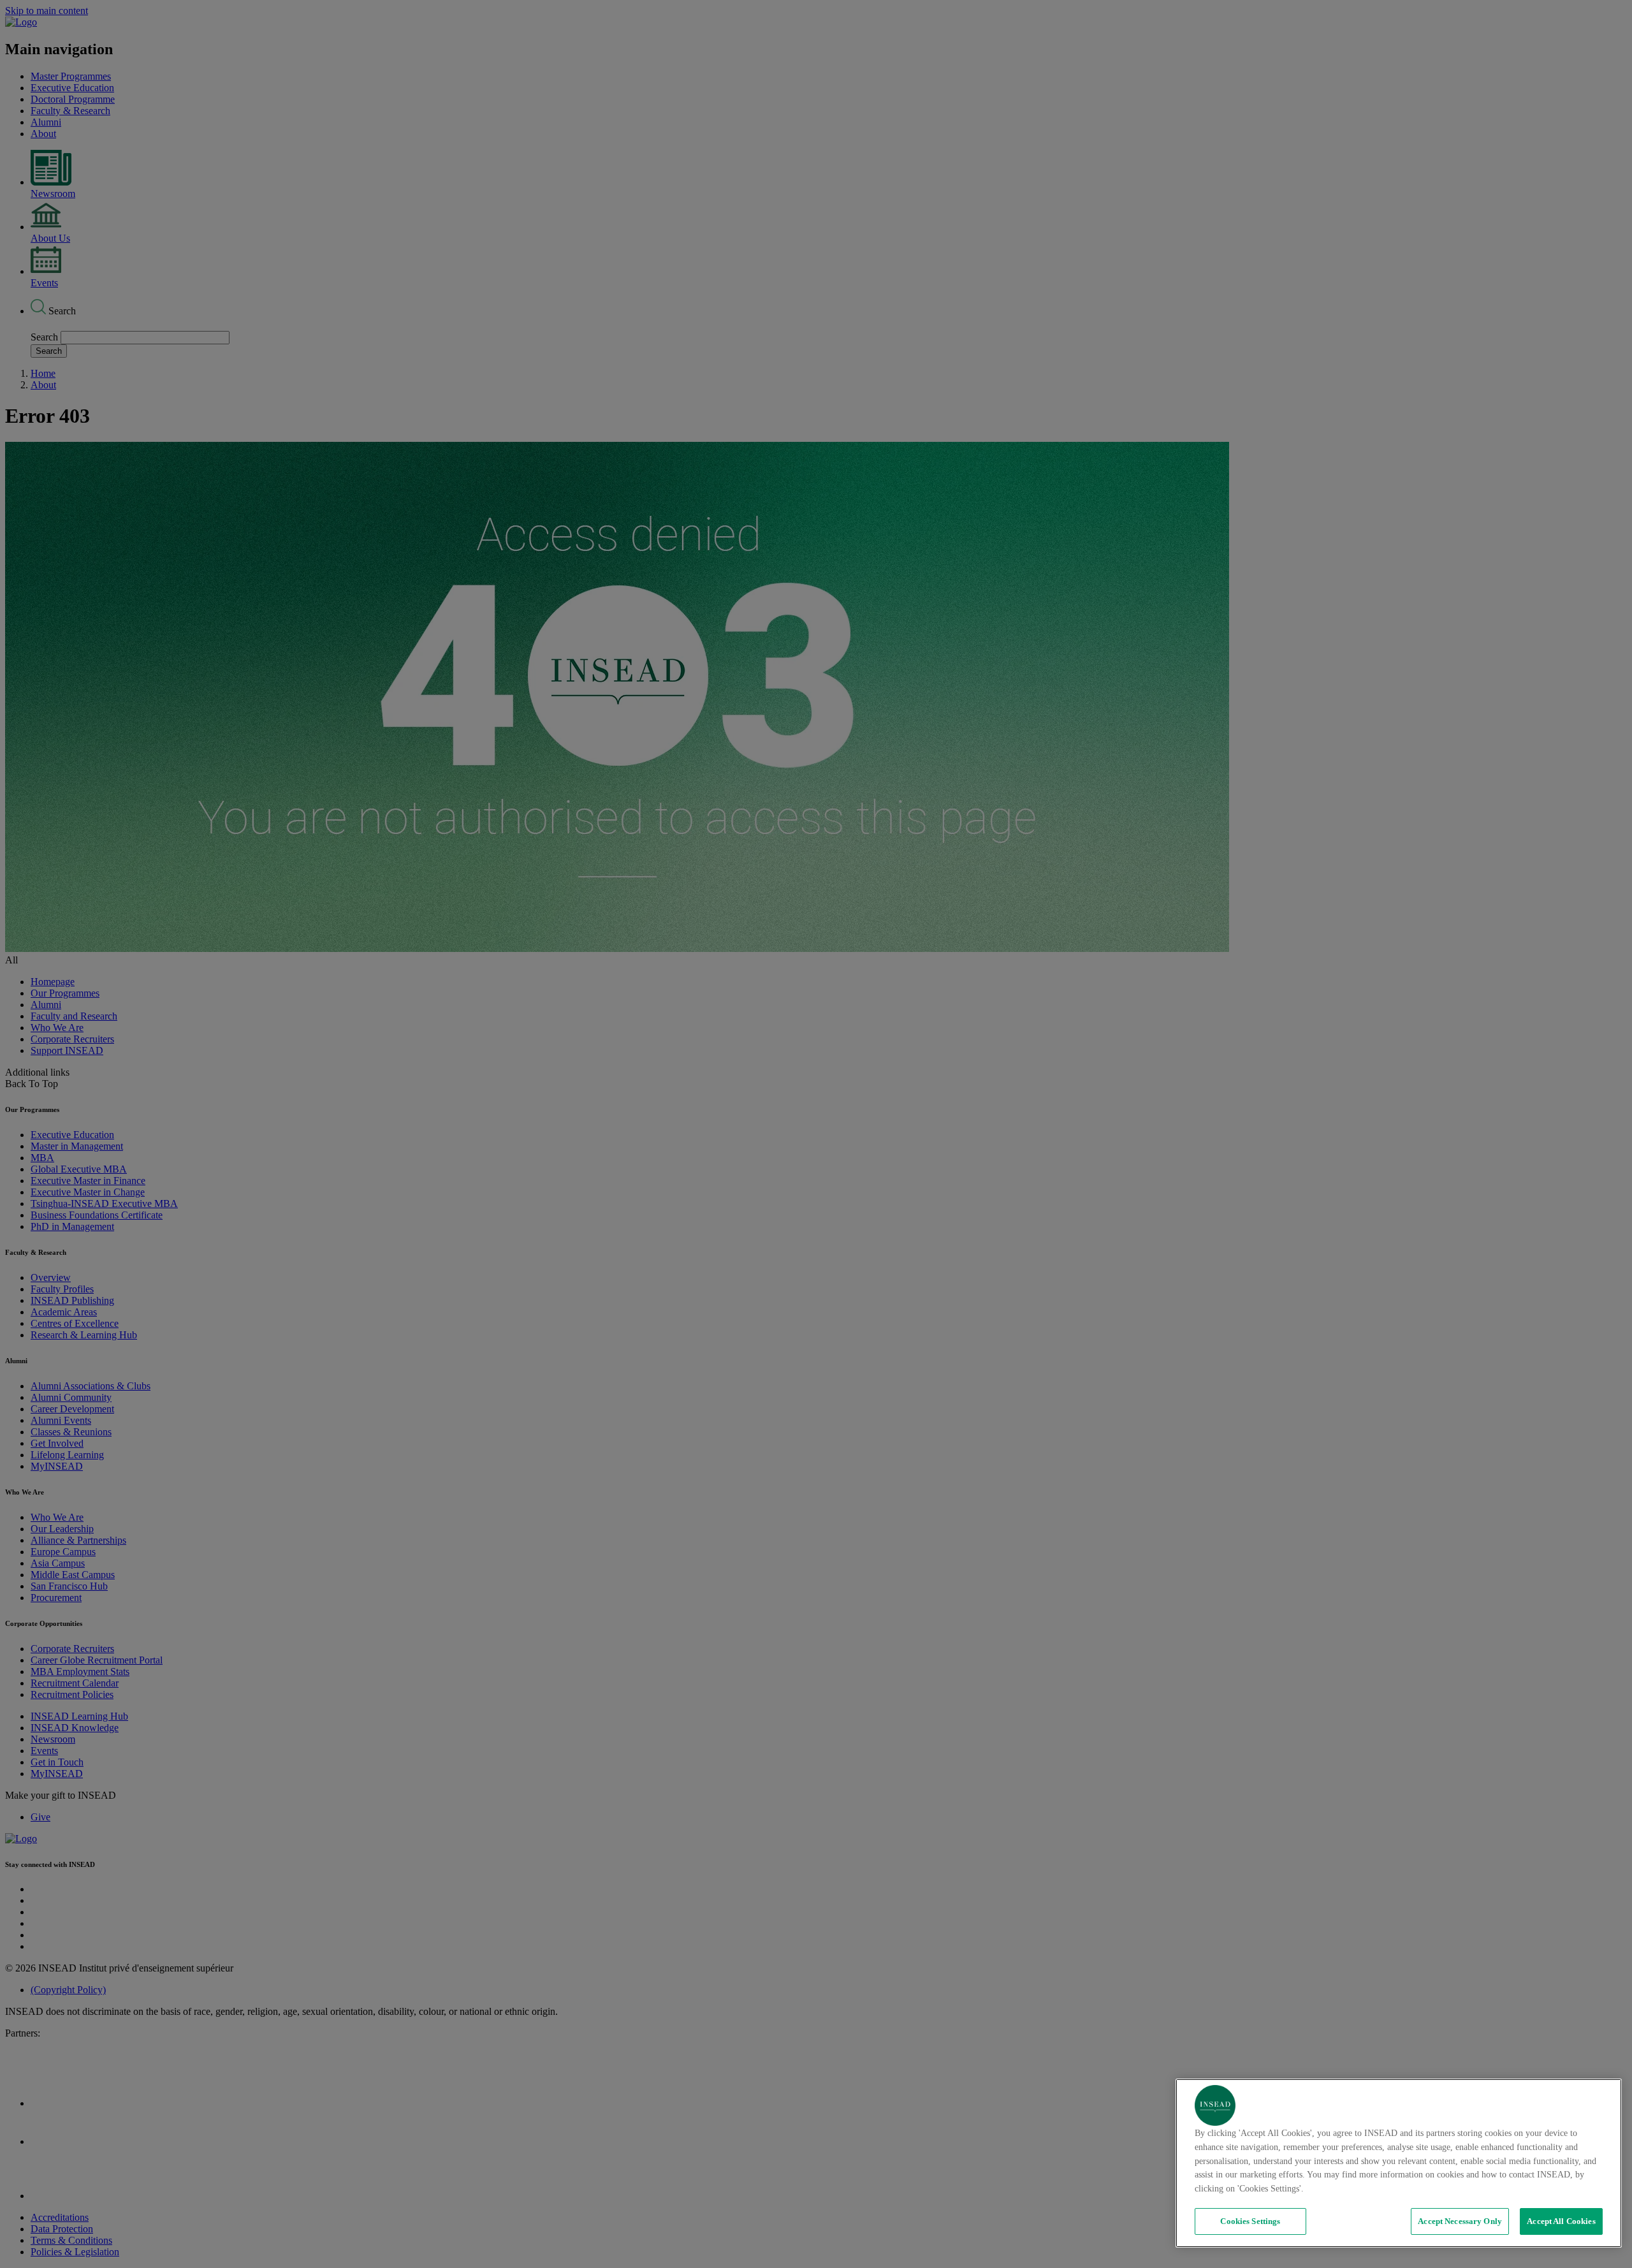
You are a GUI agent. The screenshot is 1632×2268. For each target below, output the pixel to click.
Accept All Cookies (1561, 2221)
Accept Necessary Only (1460, 2221)
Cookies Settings (1250, 2221)
